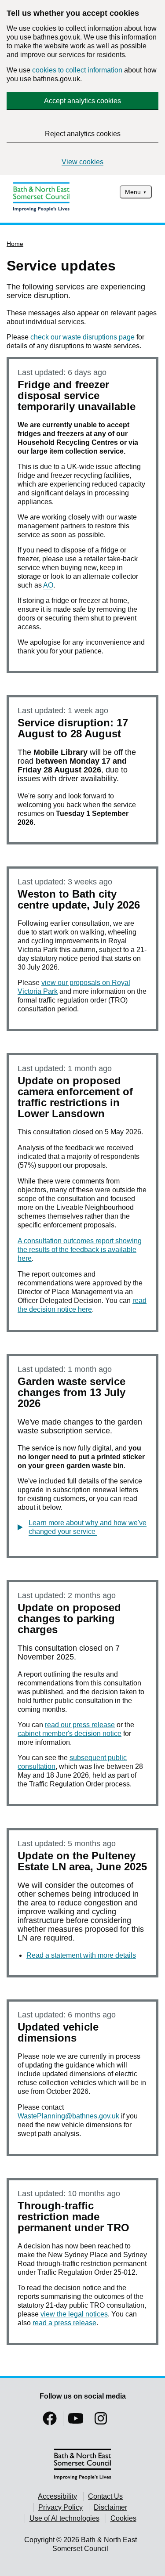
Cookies (123, 2518)
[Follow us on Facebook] (50, 2421)
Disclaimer (110, 2507)
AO (48, 585)
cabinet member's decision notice (70, 1734)
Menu (133, 192)
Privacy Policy (60, 2507)
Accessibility (57, 2496)
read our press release (80, 1725)
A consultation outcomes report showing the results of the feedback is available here (80, 1250)
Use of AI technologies (64, 2518)
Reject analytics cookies (83, 134)
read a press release (64, 2323)
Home (15, 244)
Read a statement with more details (81, 1955)
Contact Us (105, 2496)
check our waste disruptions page (82, 337)
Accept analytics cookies (82, 101)
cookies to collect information (77, 70)
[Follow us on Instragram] (101, 2421)
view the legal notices (74, 2314)
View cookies (82, 162)
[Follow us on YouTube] (76, 2421)
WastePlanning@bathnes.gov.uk (68, 2116)
